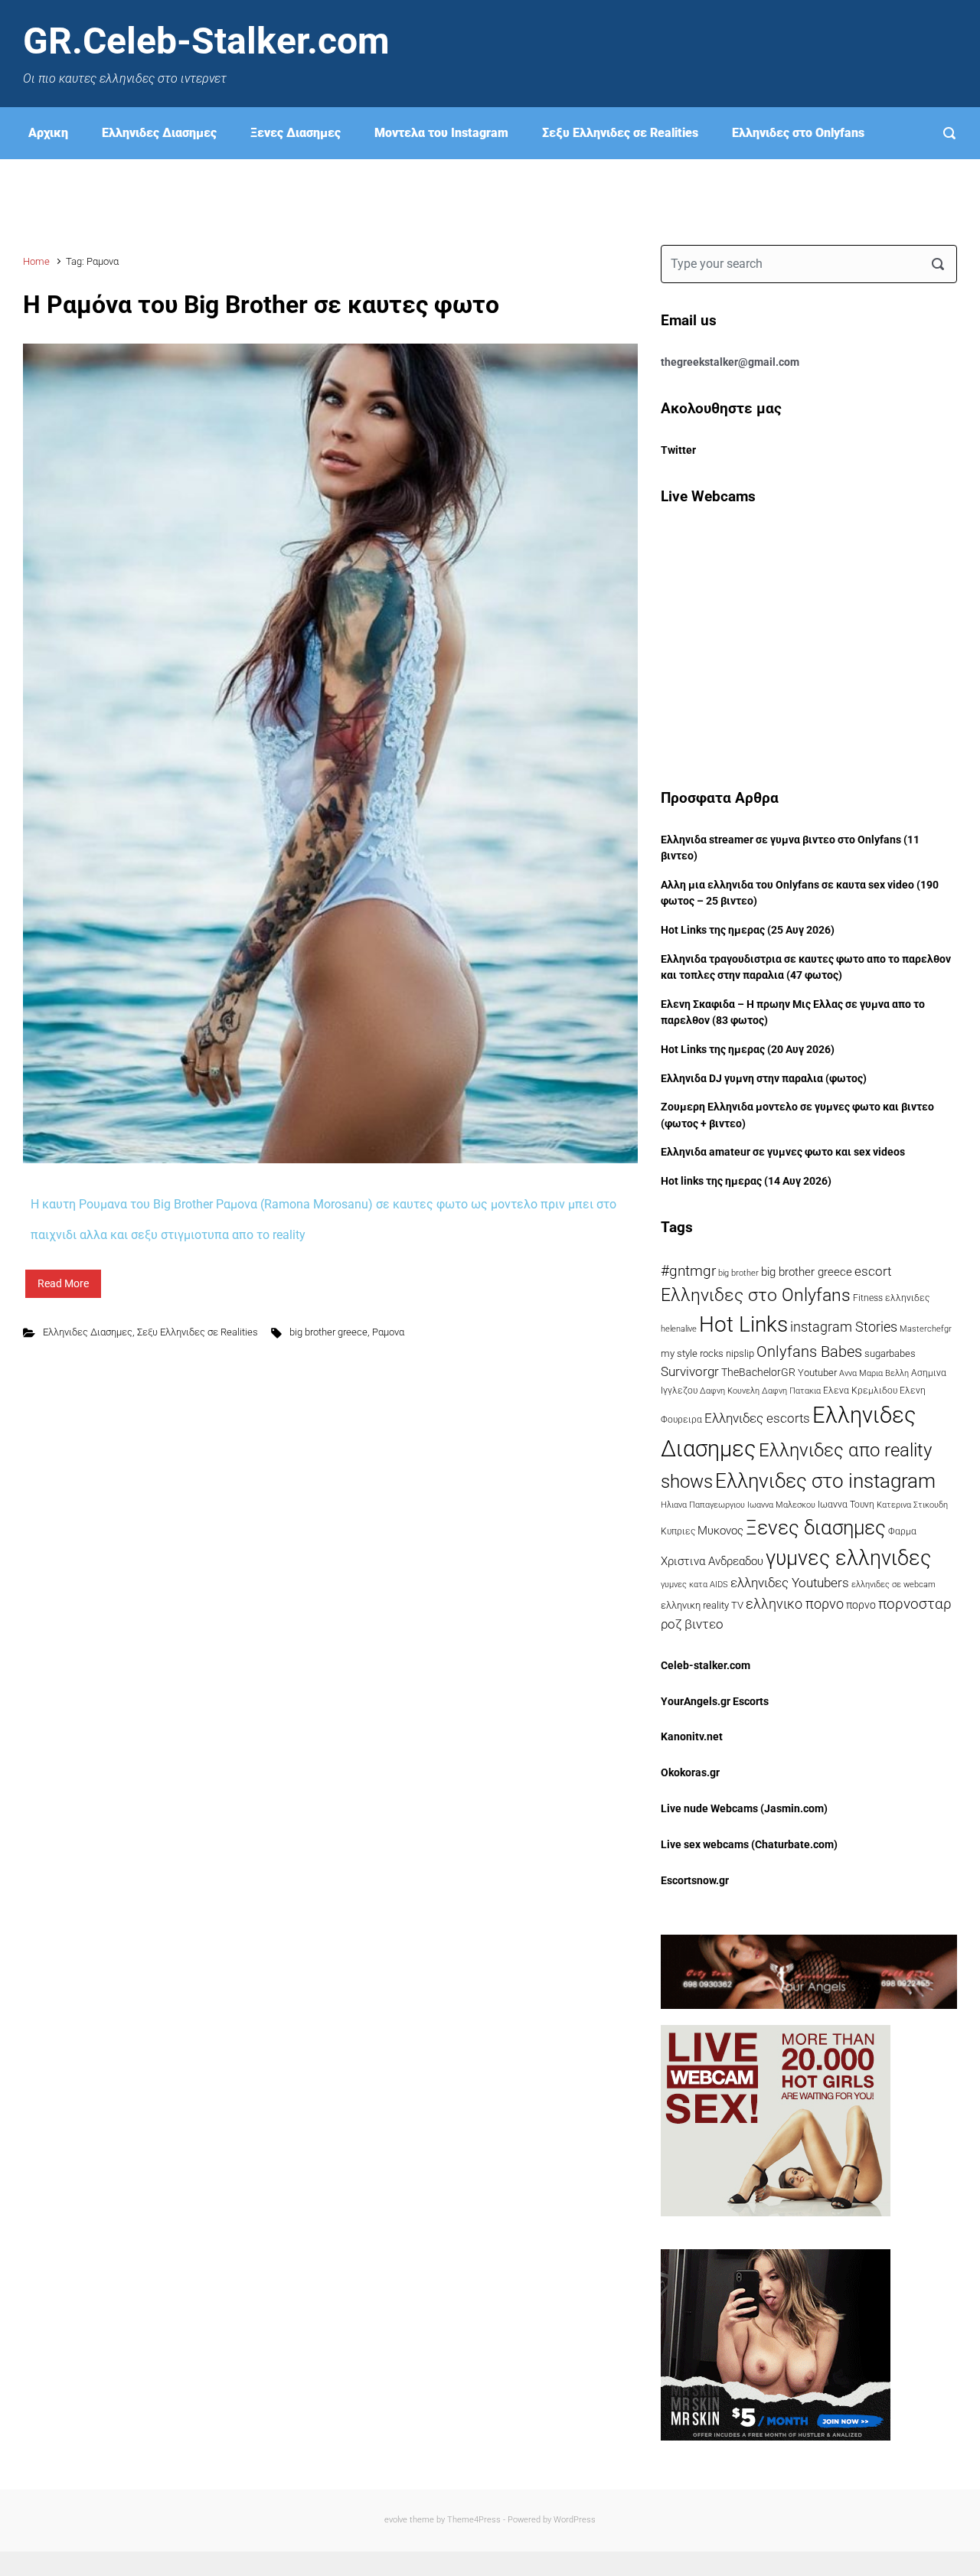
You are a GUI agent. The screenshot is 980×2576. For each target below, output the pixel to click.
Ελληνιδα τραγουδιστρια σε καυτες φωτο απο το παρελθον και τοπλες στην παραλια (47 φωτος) (806, 968)
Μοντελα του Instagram (441, 133)
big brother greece (328, 1332)
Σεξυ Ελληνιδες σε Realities (620, 133)
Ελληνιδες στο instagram (825, 1481)
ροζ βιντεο (692, 1624)
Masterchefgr (926, 1329)
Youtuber (817, 1373)
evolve (396, 2520)
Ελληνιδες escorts (757, 1418)
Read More (63, 1283)
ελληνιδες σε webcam (893, 1584)
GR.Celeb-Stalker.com (206, 41)
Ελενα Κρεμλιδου (860, 1391)
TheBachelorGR (758, 1372)
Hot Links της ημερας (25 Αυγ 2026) (748, 930)
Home (36, 261)
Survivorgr (690, 1372)
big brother (738, 1273)
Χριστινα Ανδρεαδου (712, 1561)
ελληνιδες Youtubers (790, 1583)
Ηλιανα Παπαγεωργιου (703, 1505)
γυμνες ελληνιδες (848, 1558)
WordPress (575, 2520)
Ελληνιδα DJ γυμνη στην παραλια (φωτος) (764, 1079)
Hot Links (743, 1324)
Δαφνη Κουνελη (730, 1391)
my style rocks (692, 1353)
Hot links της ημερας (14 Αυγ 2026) (746, 1181)
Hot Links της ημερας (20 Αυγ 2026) (748, 1050)
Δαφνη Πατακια (791, 1391)
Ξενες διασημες (816, 1528)
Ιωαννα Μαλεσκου (781, 1505)
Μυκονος (720, 1531)
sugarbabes (890, 1353)
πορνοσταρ (915, 1604)
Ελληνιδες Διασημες (159, 133)
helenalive (679, 1329)
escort (873, 1271)
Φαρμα (902, 1531)
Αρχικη (48, 133)
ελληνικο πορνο (795, 1604)
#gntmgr (688, 1271)
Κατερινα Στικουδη (912, 1505)
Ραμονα (388, 1332)
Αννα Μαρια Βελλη (874, 1373)
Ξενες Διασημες (296, 133)
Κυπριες (678, 1531)
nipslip (740, 1353)
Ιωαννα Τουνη (846, 1505)
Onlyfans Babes (809, 1352)
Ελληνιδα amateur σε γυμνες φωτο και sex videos (783, 1152)
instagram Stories (844, 1327)
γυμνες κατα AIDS (694, 1585)
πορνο (861, 1605)
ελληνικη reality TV (702, 1605)
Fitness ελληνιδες (891, 1298)
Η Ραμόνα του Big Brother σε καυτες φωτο (261, 305)
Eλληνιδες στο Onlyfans (798, 133)
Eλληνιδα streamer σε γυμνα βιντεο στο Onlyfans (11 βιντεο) (790, 848)
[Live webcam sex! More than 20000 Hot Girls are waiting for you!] (776, 2120)
